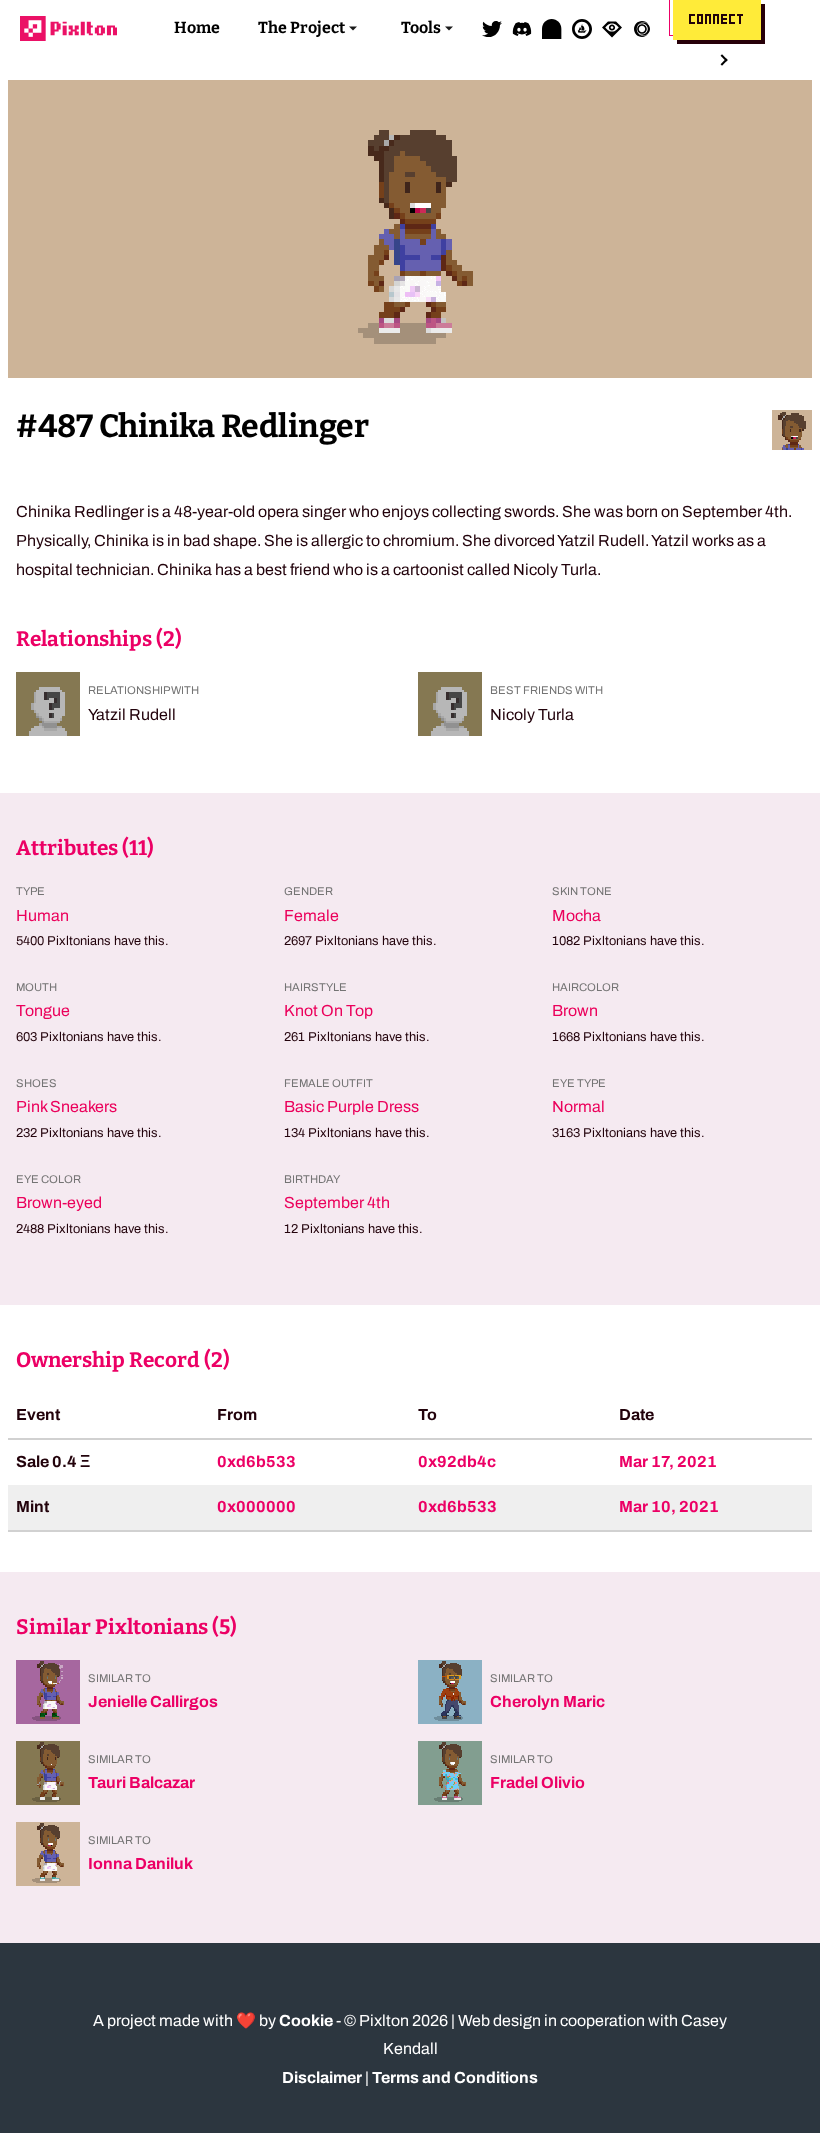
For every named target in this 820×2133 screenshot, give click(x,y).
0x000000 (256, 1506)
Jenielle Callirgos (153, 1701)
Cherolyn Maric (547, 1701)
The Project (301, 27)
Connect (717, 20)
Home (197, 27)
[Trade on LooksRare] (612, 28)
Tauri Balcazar (141, 1782)
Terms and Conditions (455, 2077)
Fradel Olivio (537, 1782)
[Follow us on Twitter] (492, 28)
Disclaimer (322, 2077)
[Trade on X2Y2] (642, 28)
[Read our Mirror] (552, 28)
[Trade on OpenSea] (582, 28)
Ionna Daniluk (140, 1863)
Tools (421, 27)
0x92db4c (457, 1461)
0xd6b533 (256, 1461)
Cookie (306, 2020)
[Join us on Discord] (522, 28)
